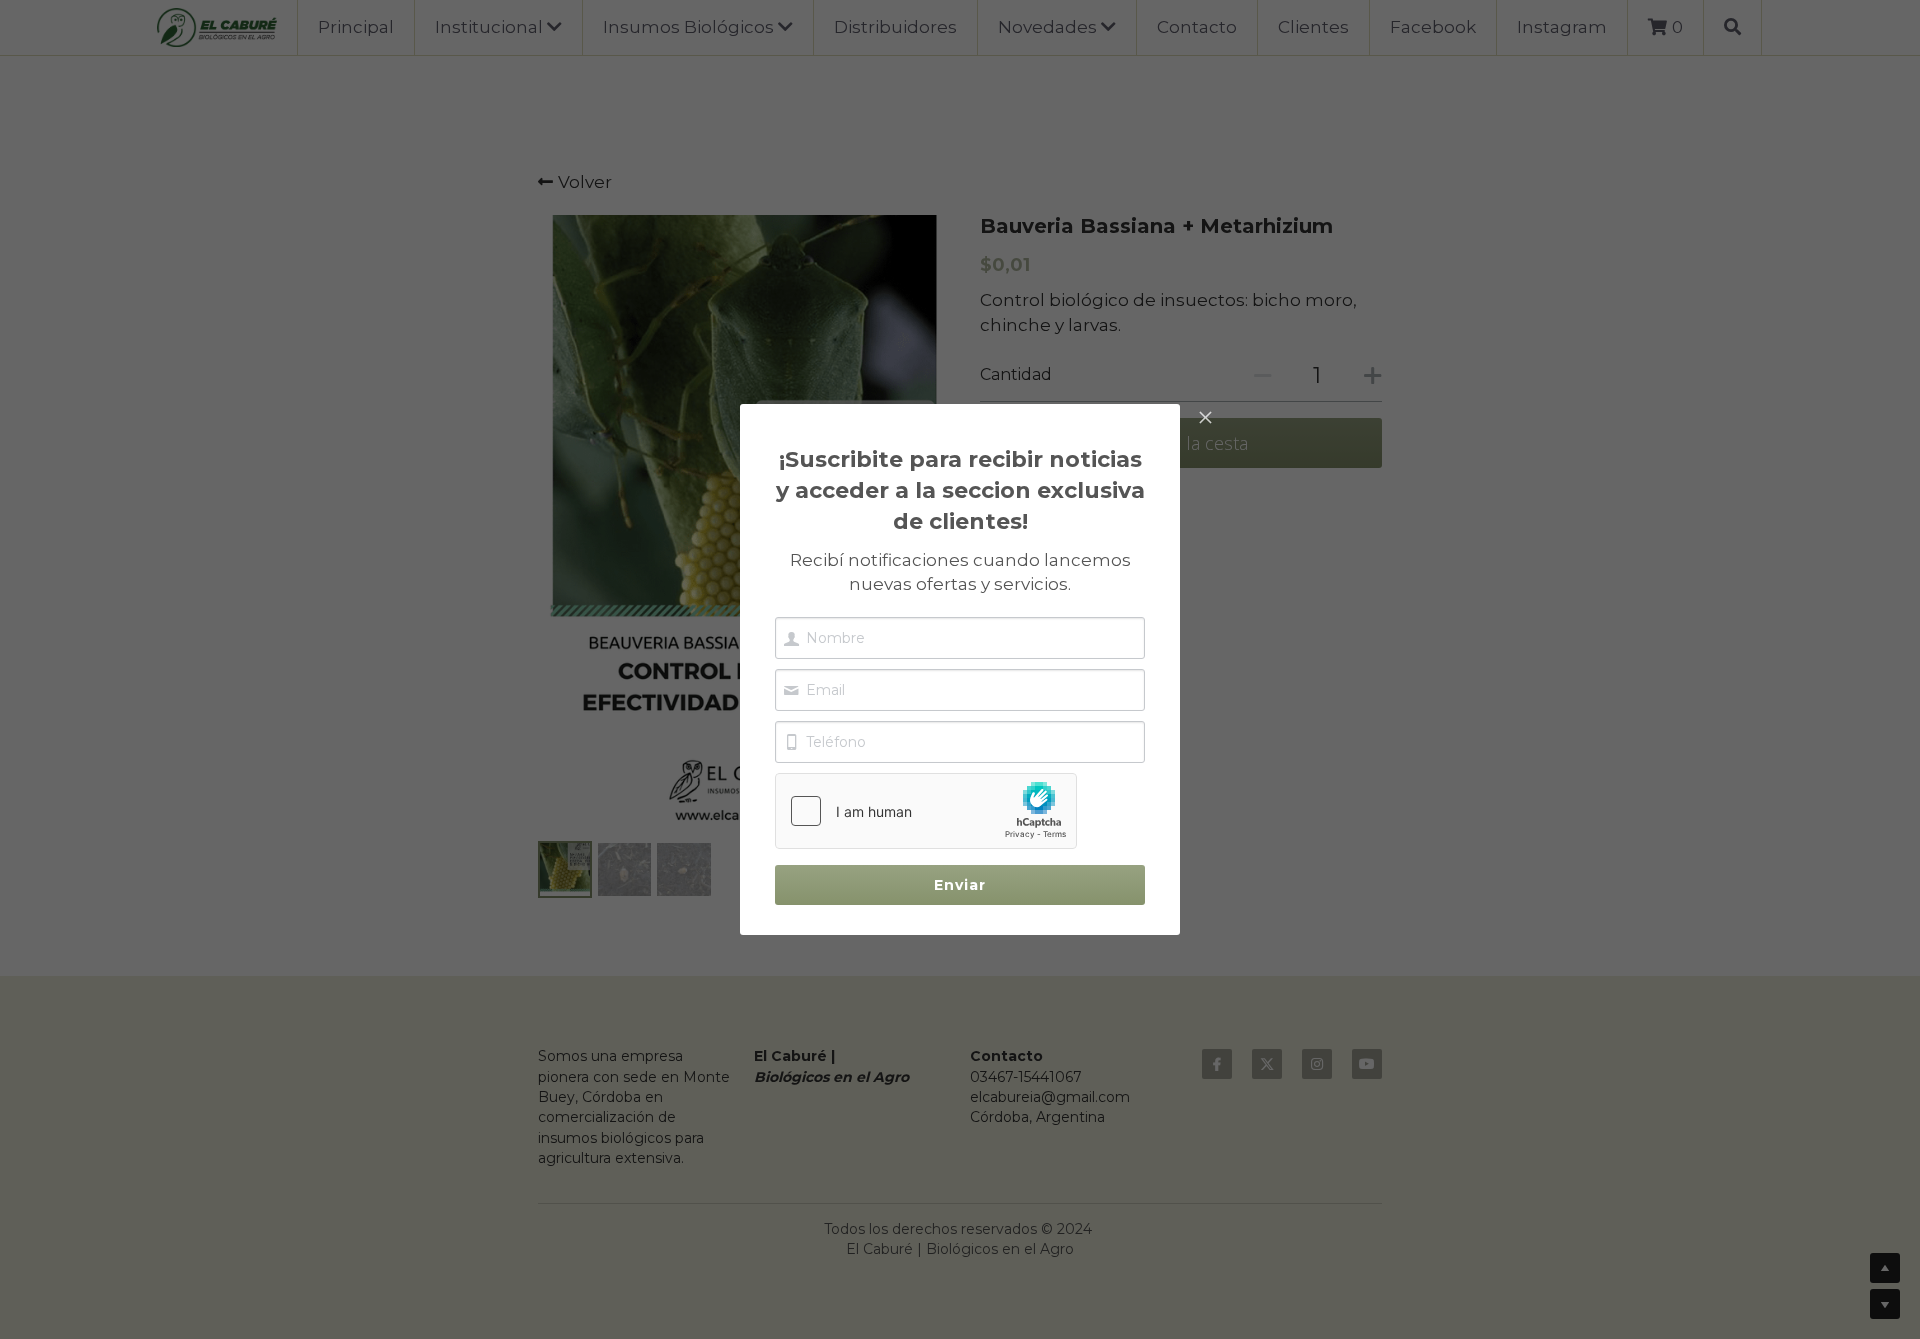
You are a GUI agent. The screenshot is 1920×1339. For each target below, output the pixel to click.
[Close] (1205, 419)
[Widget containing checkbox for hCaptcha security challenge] (926, 811)
